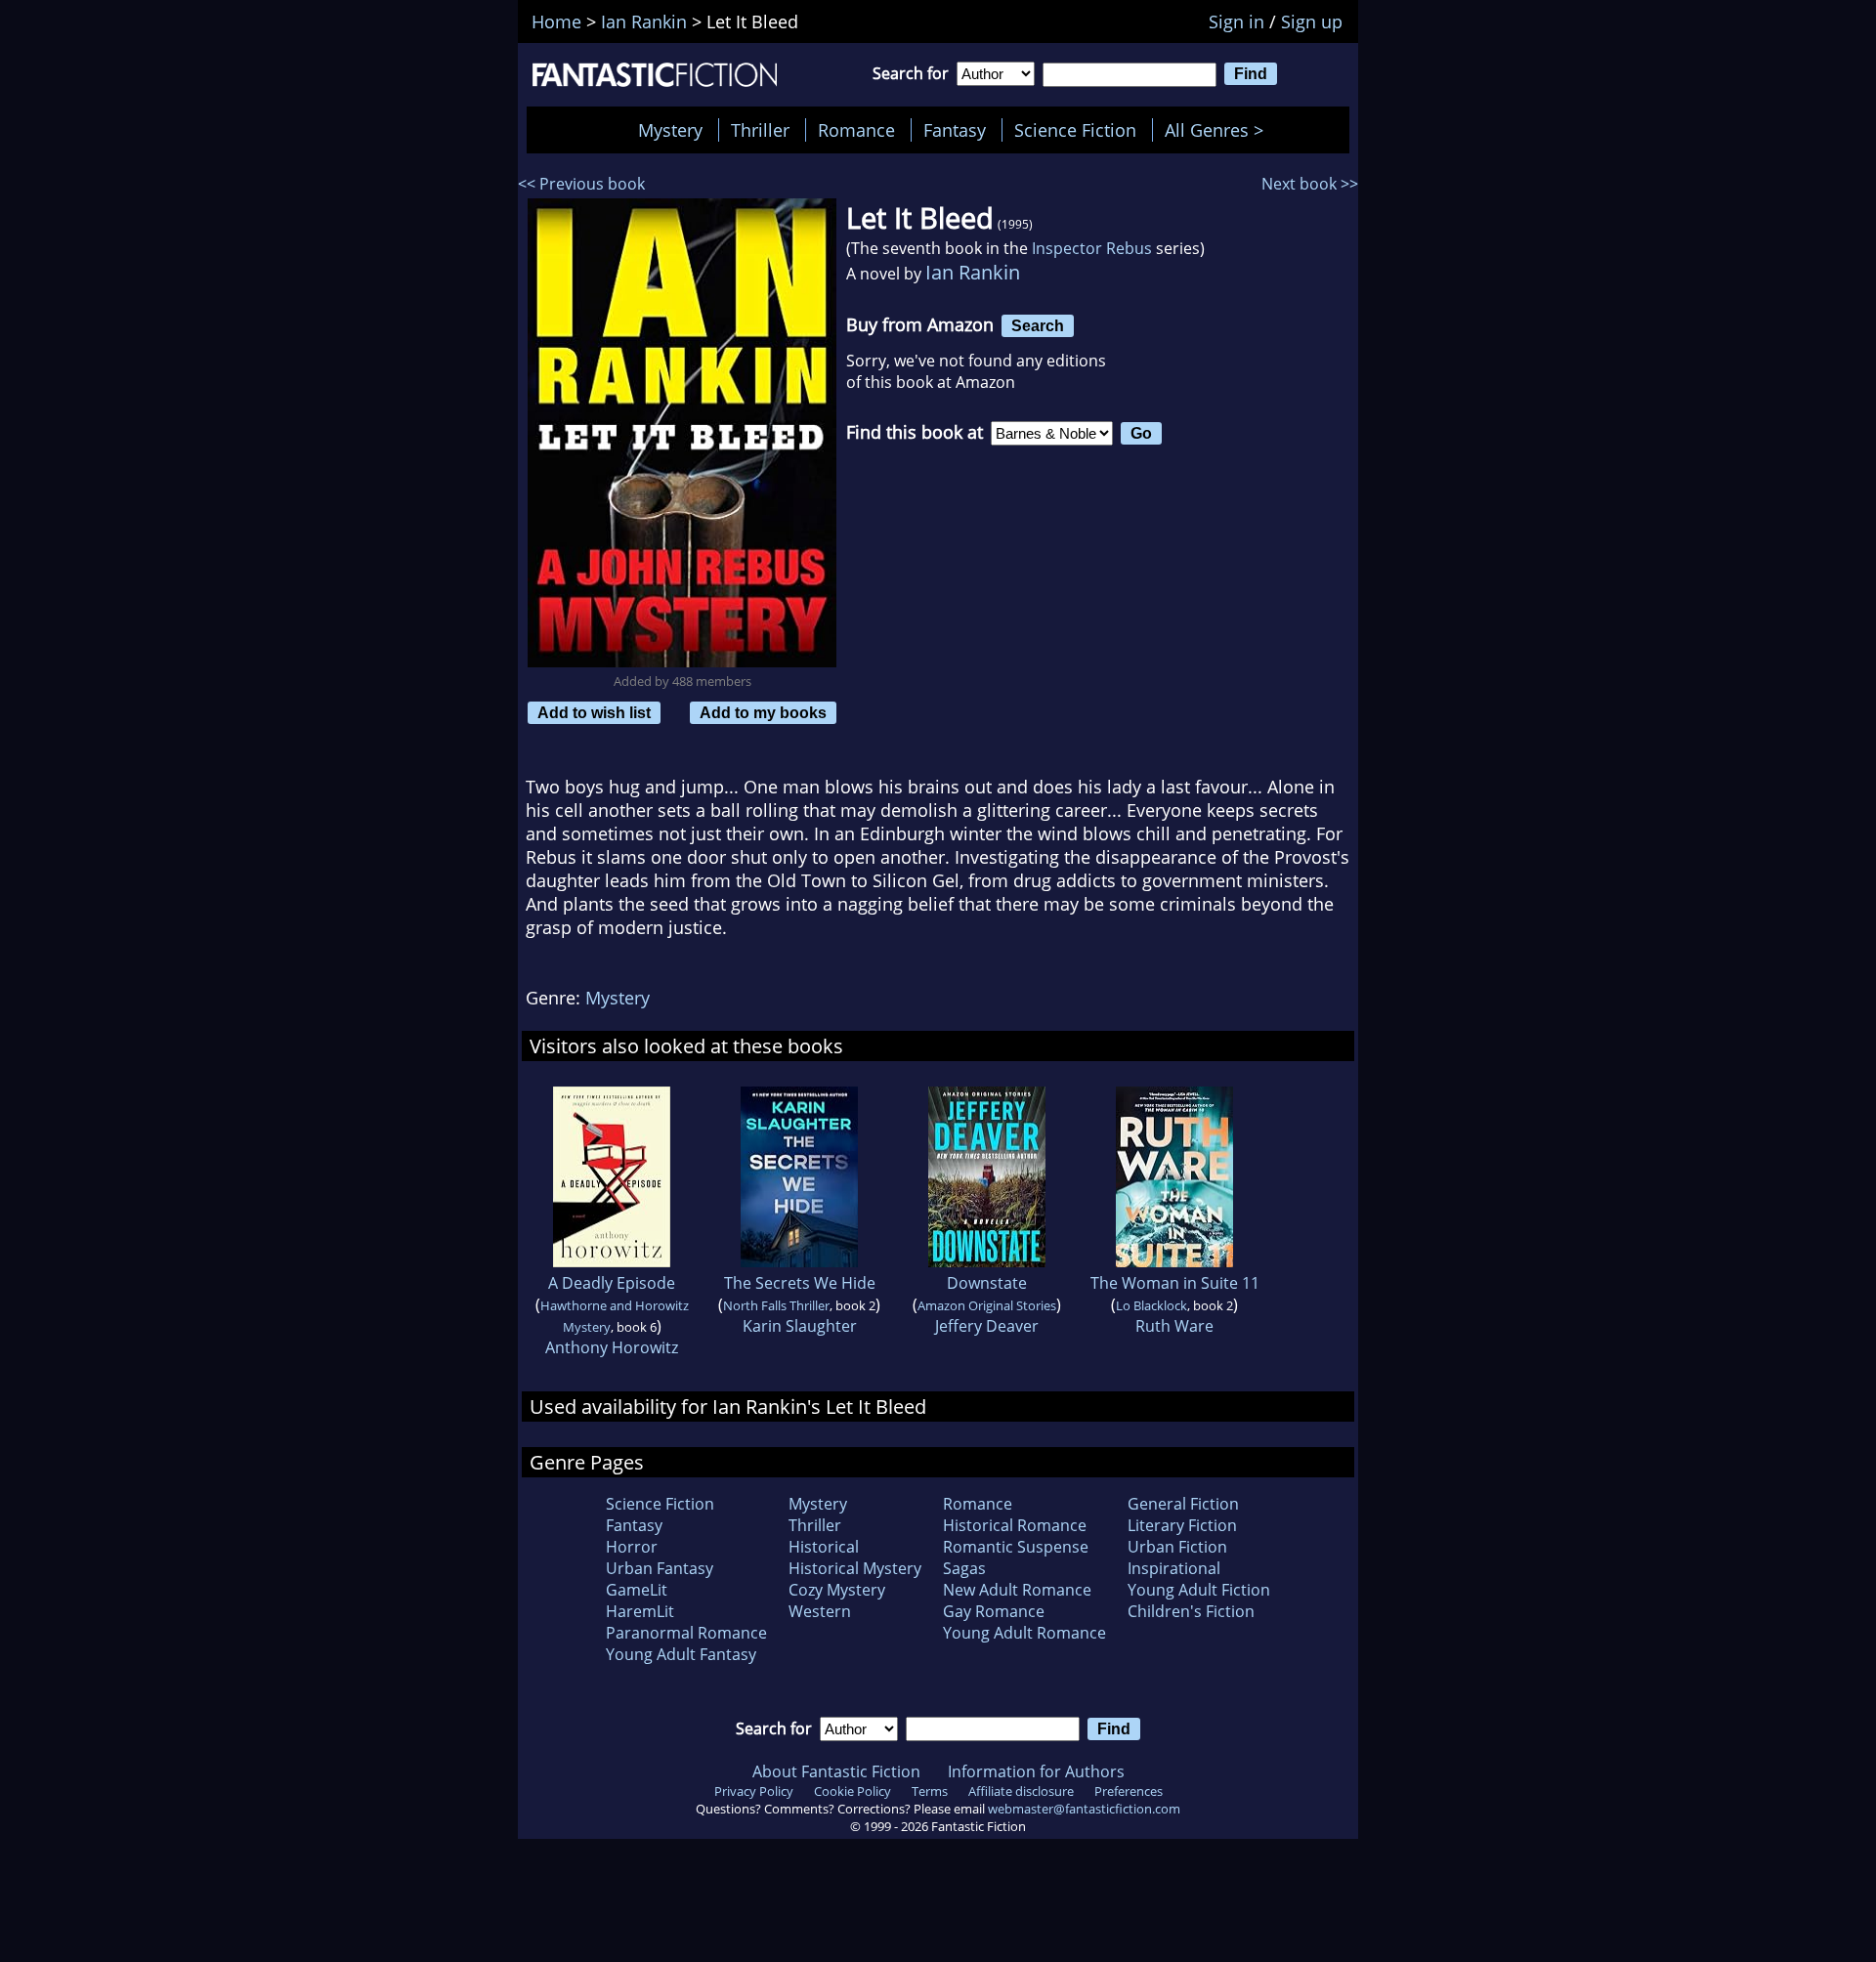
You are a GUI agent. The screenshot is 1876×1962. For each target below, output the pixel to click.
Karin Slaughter (800, 1326)
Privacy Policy (754, 1791)
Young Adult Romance (1024, 1633)
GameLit (637, 1590)
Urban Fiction (1177, 1547)
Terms (930, 1791)
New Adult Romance (1017, 1590)
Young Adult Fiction (1199, 1590)
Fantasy (955, 130)
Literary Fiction (1182, 1525)
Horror (632, 1547)
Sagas (964, 1568)
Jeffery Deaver (987, 1326)
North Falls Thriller (776, 1305)
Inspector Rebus (1092, 248)
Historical (824, 1547)
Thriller (760, 130)
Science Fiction (1075, 130)
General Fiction (1183, 1504)
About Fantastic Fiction (836, 1771)
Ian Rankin (973, 272)
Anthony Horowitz (612, 1347)
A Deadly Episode (612, 1283)
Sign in (1236, 21)
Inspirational (1174, 1568)
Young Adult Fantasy (681, 1654)
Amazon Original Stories (987, 1305)
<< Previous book (581, 184)
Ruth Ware (1174, 1326)
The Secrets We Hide (800, 1283)
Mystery (670, 130)
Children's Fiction (1191, 1611)
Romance (856, 130)
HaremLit (640, 1611)
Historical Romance (1015, 1525)
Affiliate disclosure (1021, 1791)
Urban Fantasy (660, 1568)
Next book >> (1310, 184)
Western (820, 1611)
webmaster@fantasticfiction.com (1084, 1809)
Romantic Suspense (1016, 1547)
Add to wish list (594, 712)
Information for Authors (1036, 1771)
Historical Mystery (855, 1568)
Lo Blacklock (1151, 1305)
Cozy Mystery (837, 1590)
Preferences (1129, 1791)
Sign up (1312, 21)
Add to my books (763, 712)
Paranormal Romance (686, 1633)
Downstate (987, 1283)
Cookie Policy (853, 1791)
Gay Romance (994, 1611)
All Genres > (1219, 130)
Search (1038, 325)
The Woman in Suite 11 (1175, 1283)
